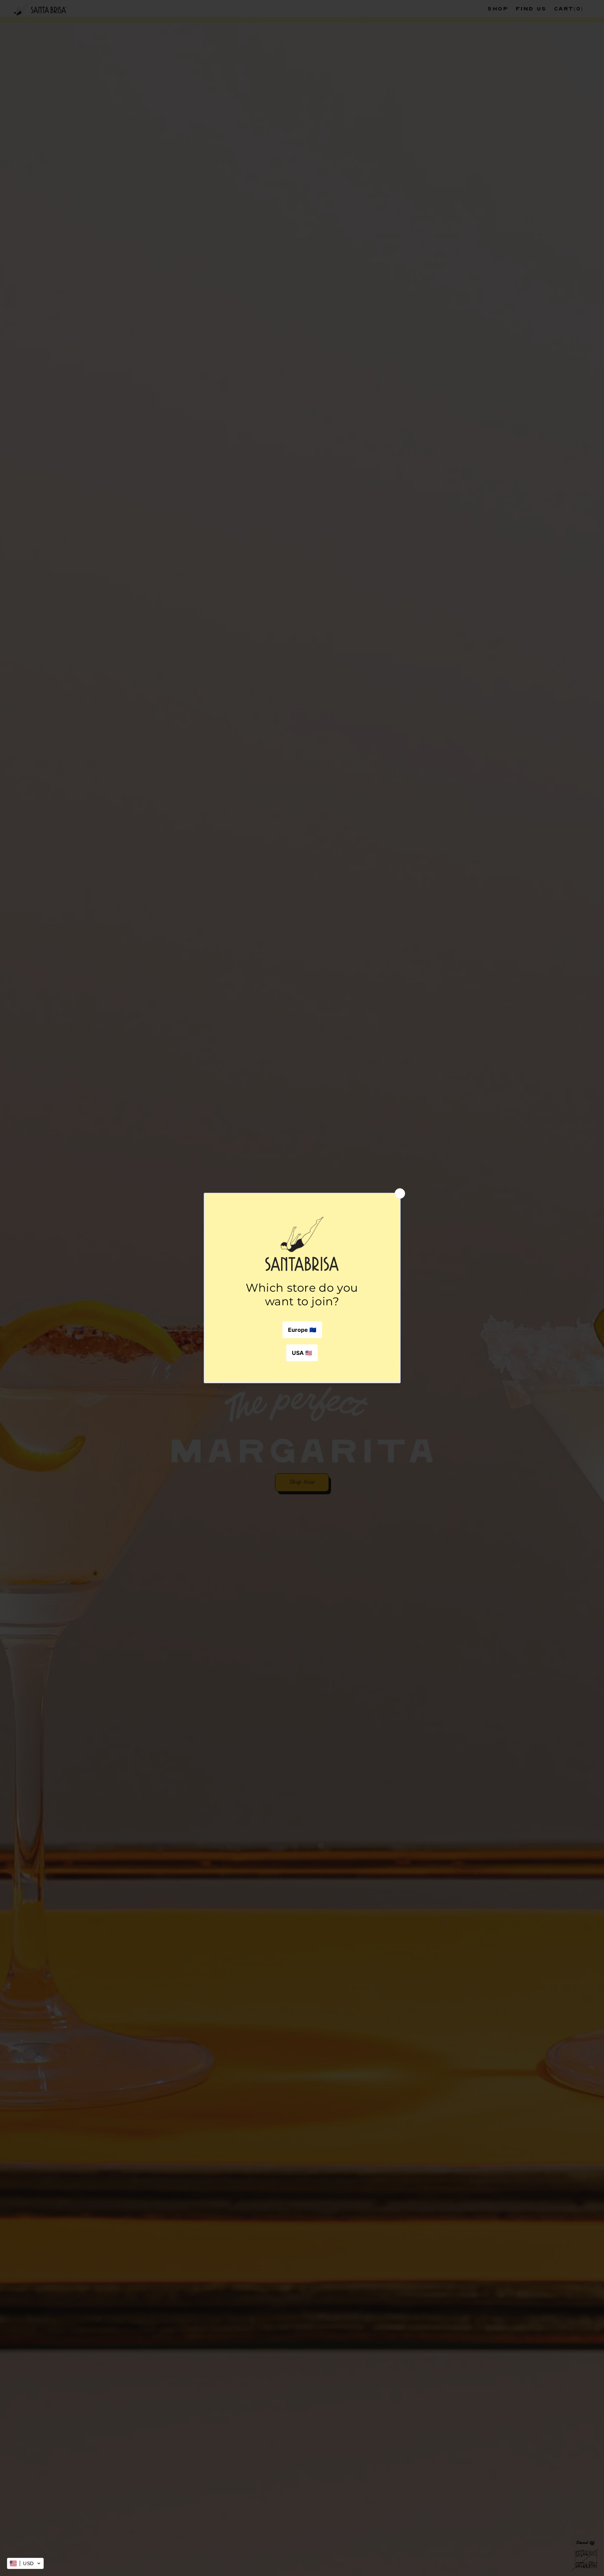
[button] (25, 2563)
